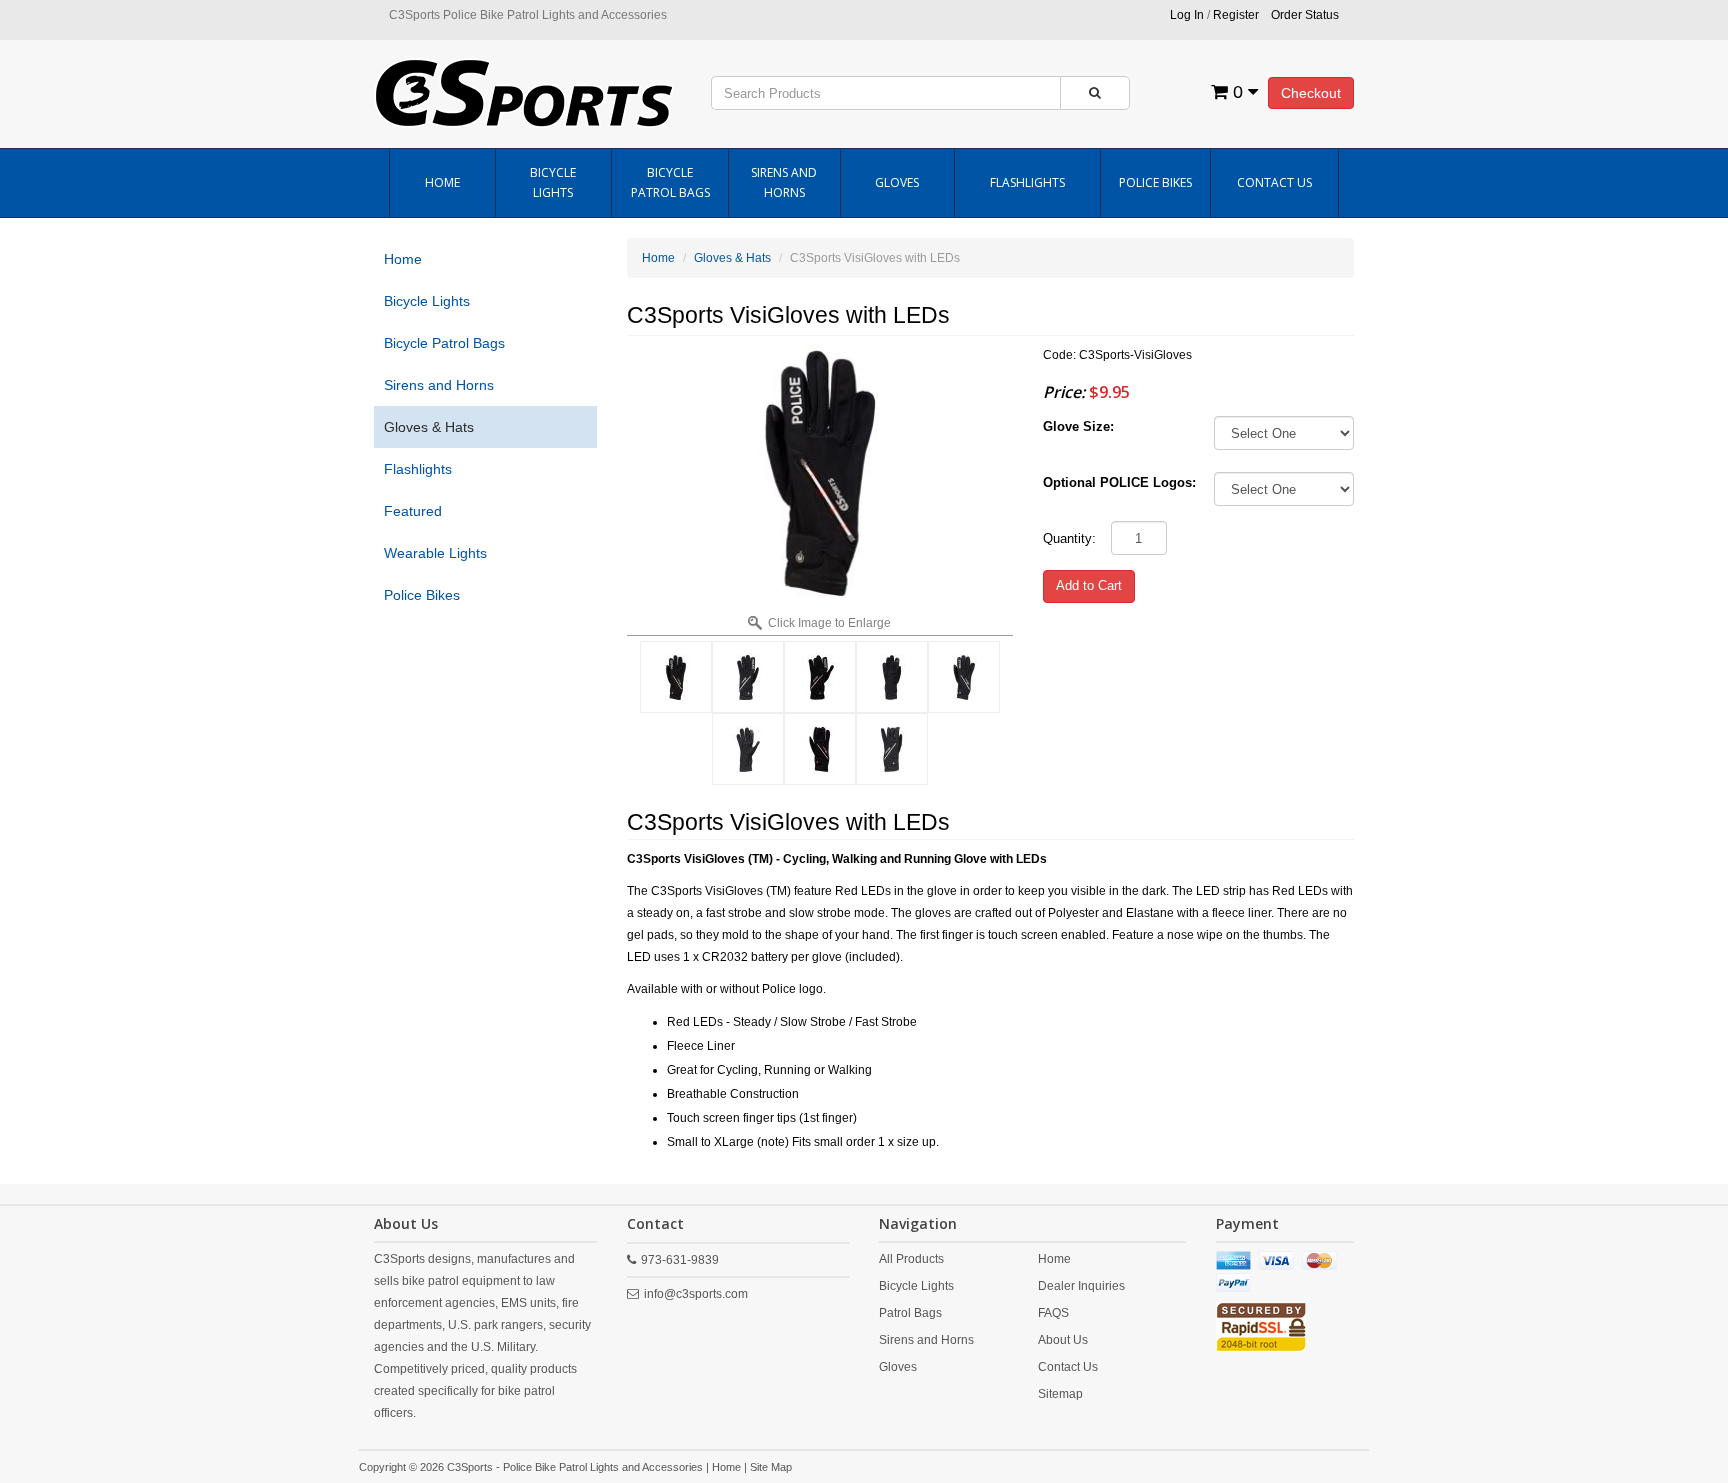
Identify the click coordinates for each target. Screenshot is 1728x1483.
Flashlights (1027, 182)
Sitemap (1060, 1394)
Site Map (771, 1467)
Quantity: (1069, 538)
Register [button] (1236, 15)
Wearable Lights (435, 553)
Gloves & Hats (429, 427)
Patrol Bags (910, 1313)
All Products (911, 1259)
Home (442, 182)
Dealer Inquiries (1081, 1286)
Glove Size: (1078, 426)
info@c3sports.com (696, 1294)
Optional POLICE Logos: (1119, 482)
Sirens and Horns (784, 182)
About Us (1063, 1340)
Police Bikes (1155, 182)
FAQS (1053, 1313)
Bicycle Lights (553, 182)
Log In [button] (1187, 15)
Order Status (1305, 15)
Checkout (1311, 93)
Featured (413, 511)
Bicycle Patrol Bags (670, 182)
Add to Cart (1089, 585)
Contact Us (1274, 182)
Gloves (897, 182)
